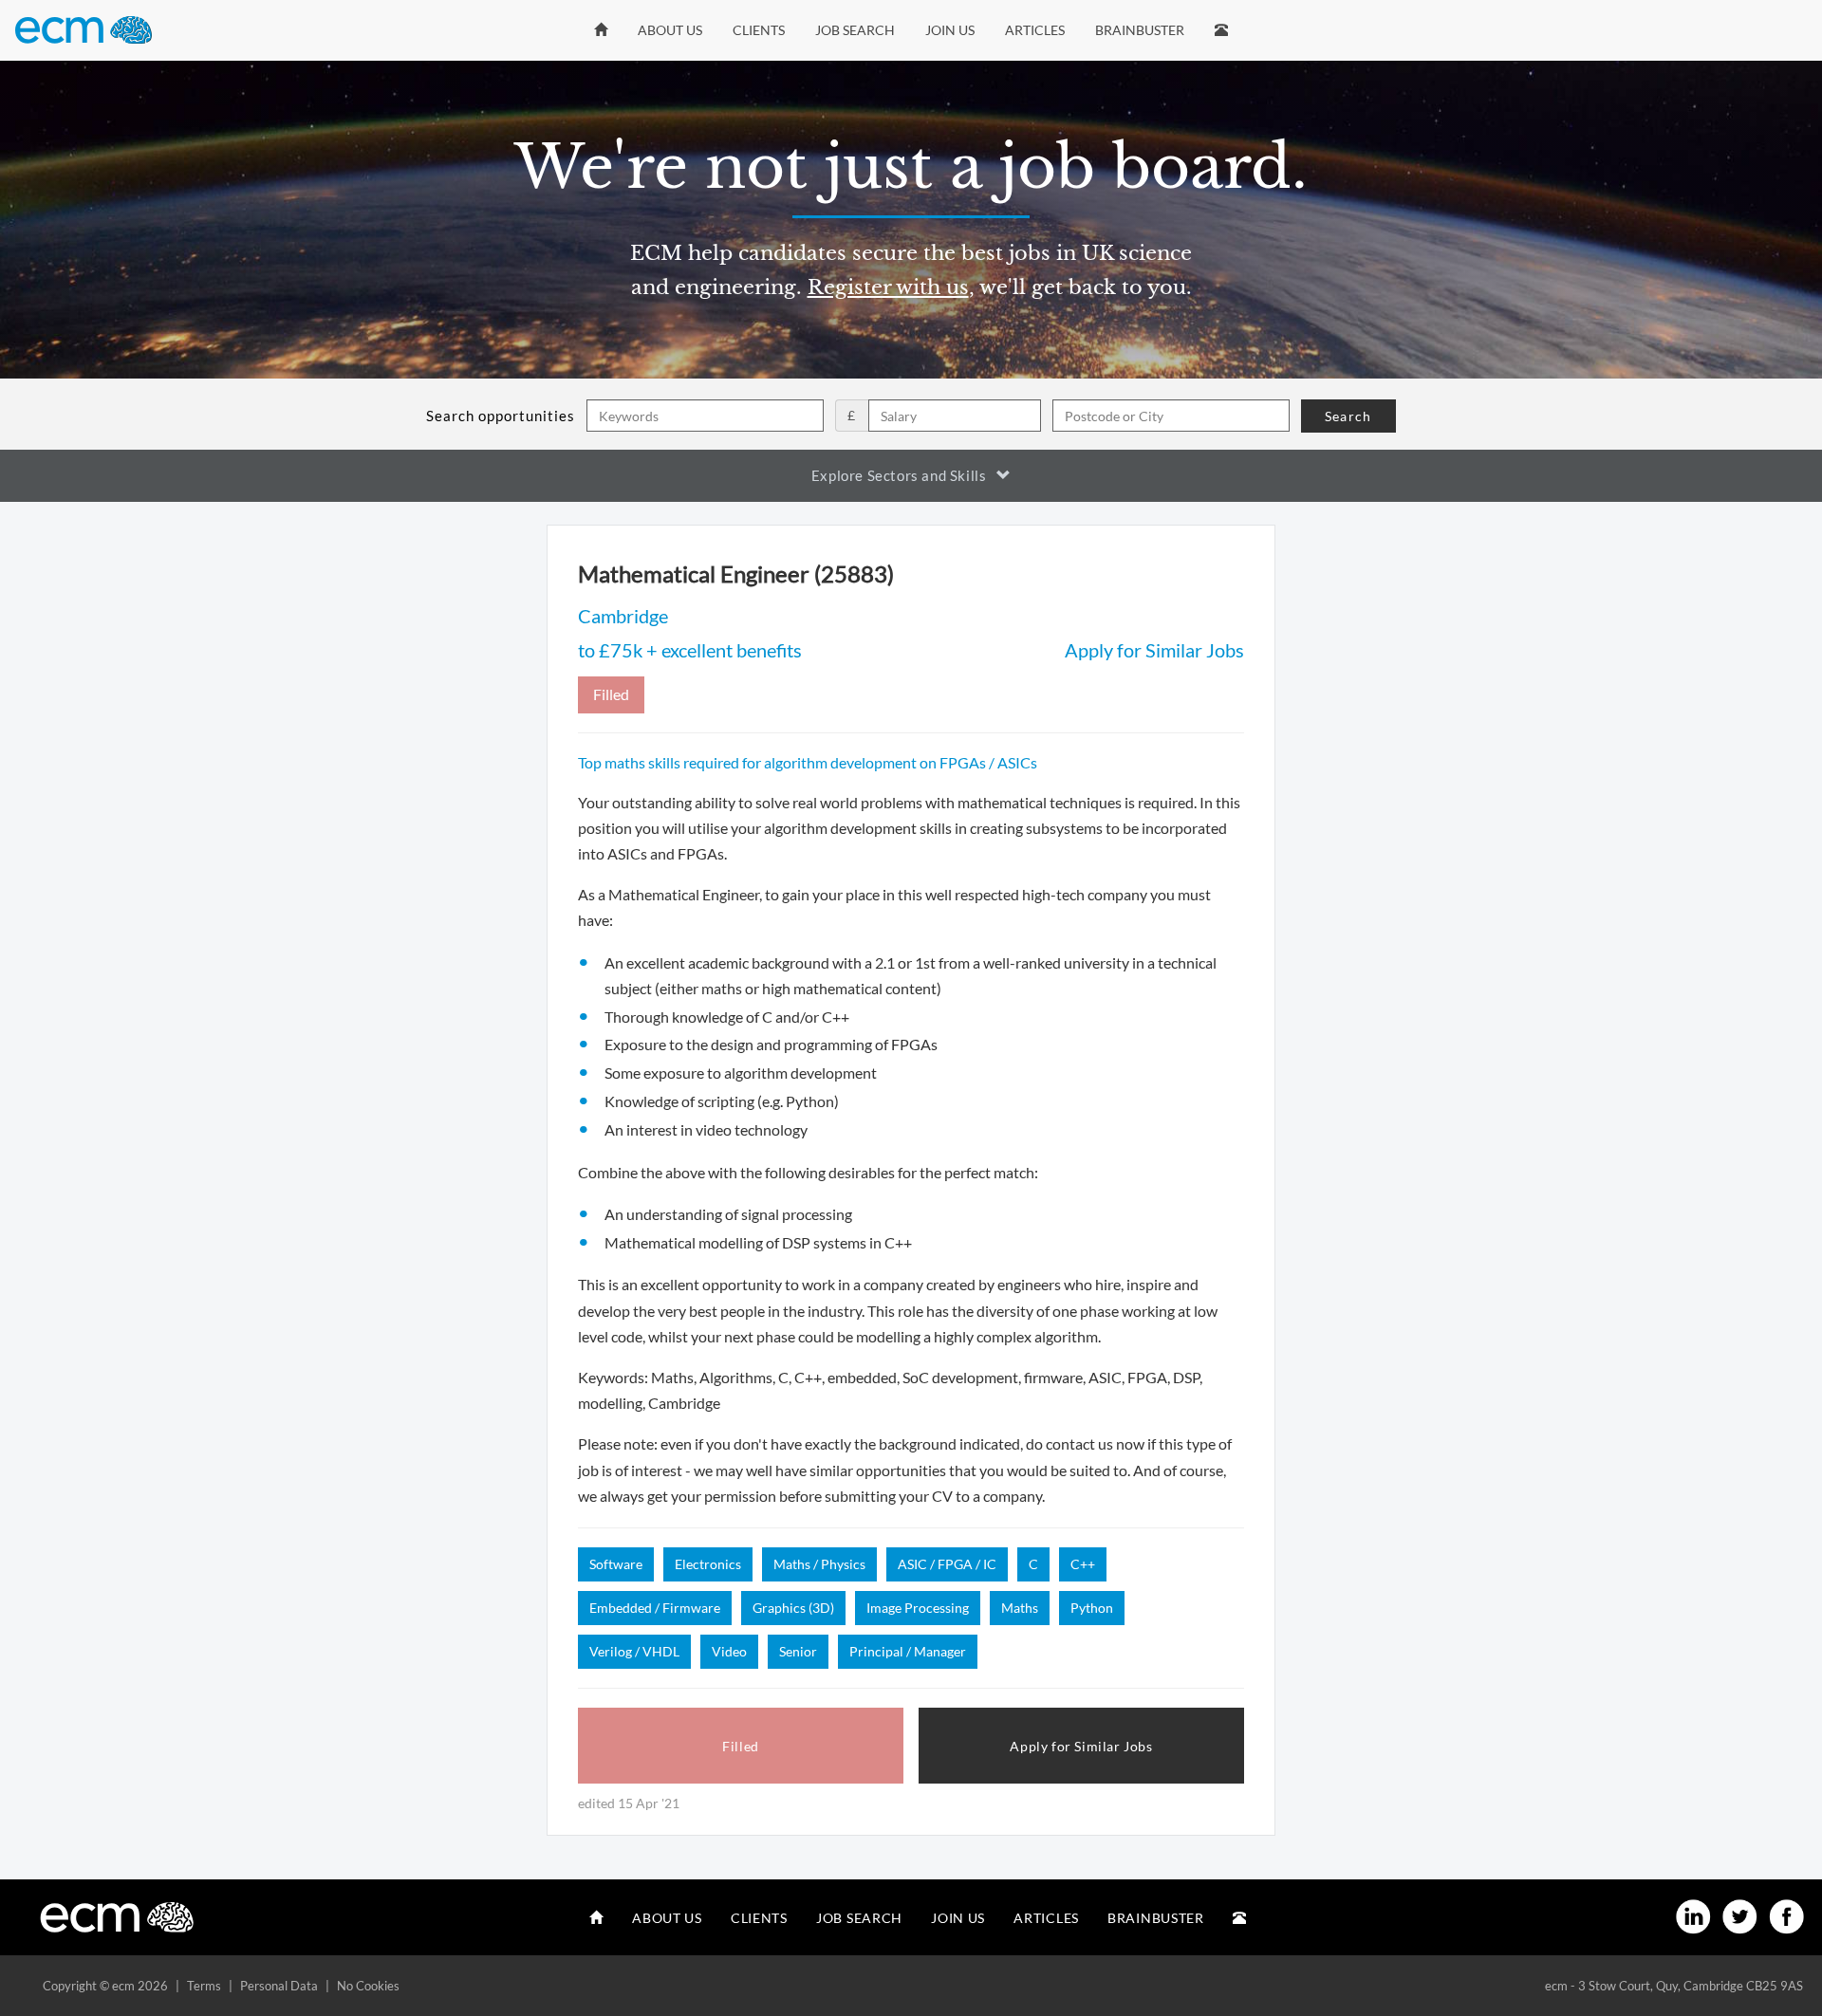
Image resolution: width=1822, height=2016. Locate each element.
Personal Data (279, 1986)
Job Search (855, 30)
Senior (798, 1651)
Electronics (708, 1564)
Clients (759, 30)
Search (1348, 416)
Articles (1035, 30)
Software (616, 1564)
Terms (204, 1986)
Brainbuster (1140, 30)
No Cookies (368, 1986)
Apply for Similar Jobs (1154, 650)
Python (1092, 1608)
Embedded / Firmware (655, 1608)
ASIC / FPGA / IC (947, 1564)
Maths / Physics (819, 1564)
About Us (670, 30)
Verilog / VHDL (634, 1651)
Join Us (950, 30)
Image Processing (918, 1608)
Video (729, 1651)
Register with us (888, 287)
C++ (1083, 1564)
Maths (1020, 1608)
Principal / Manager (908, 1651)
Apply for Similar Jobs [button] (1081, 1746)
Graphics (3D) (793, 1608)
